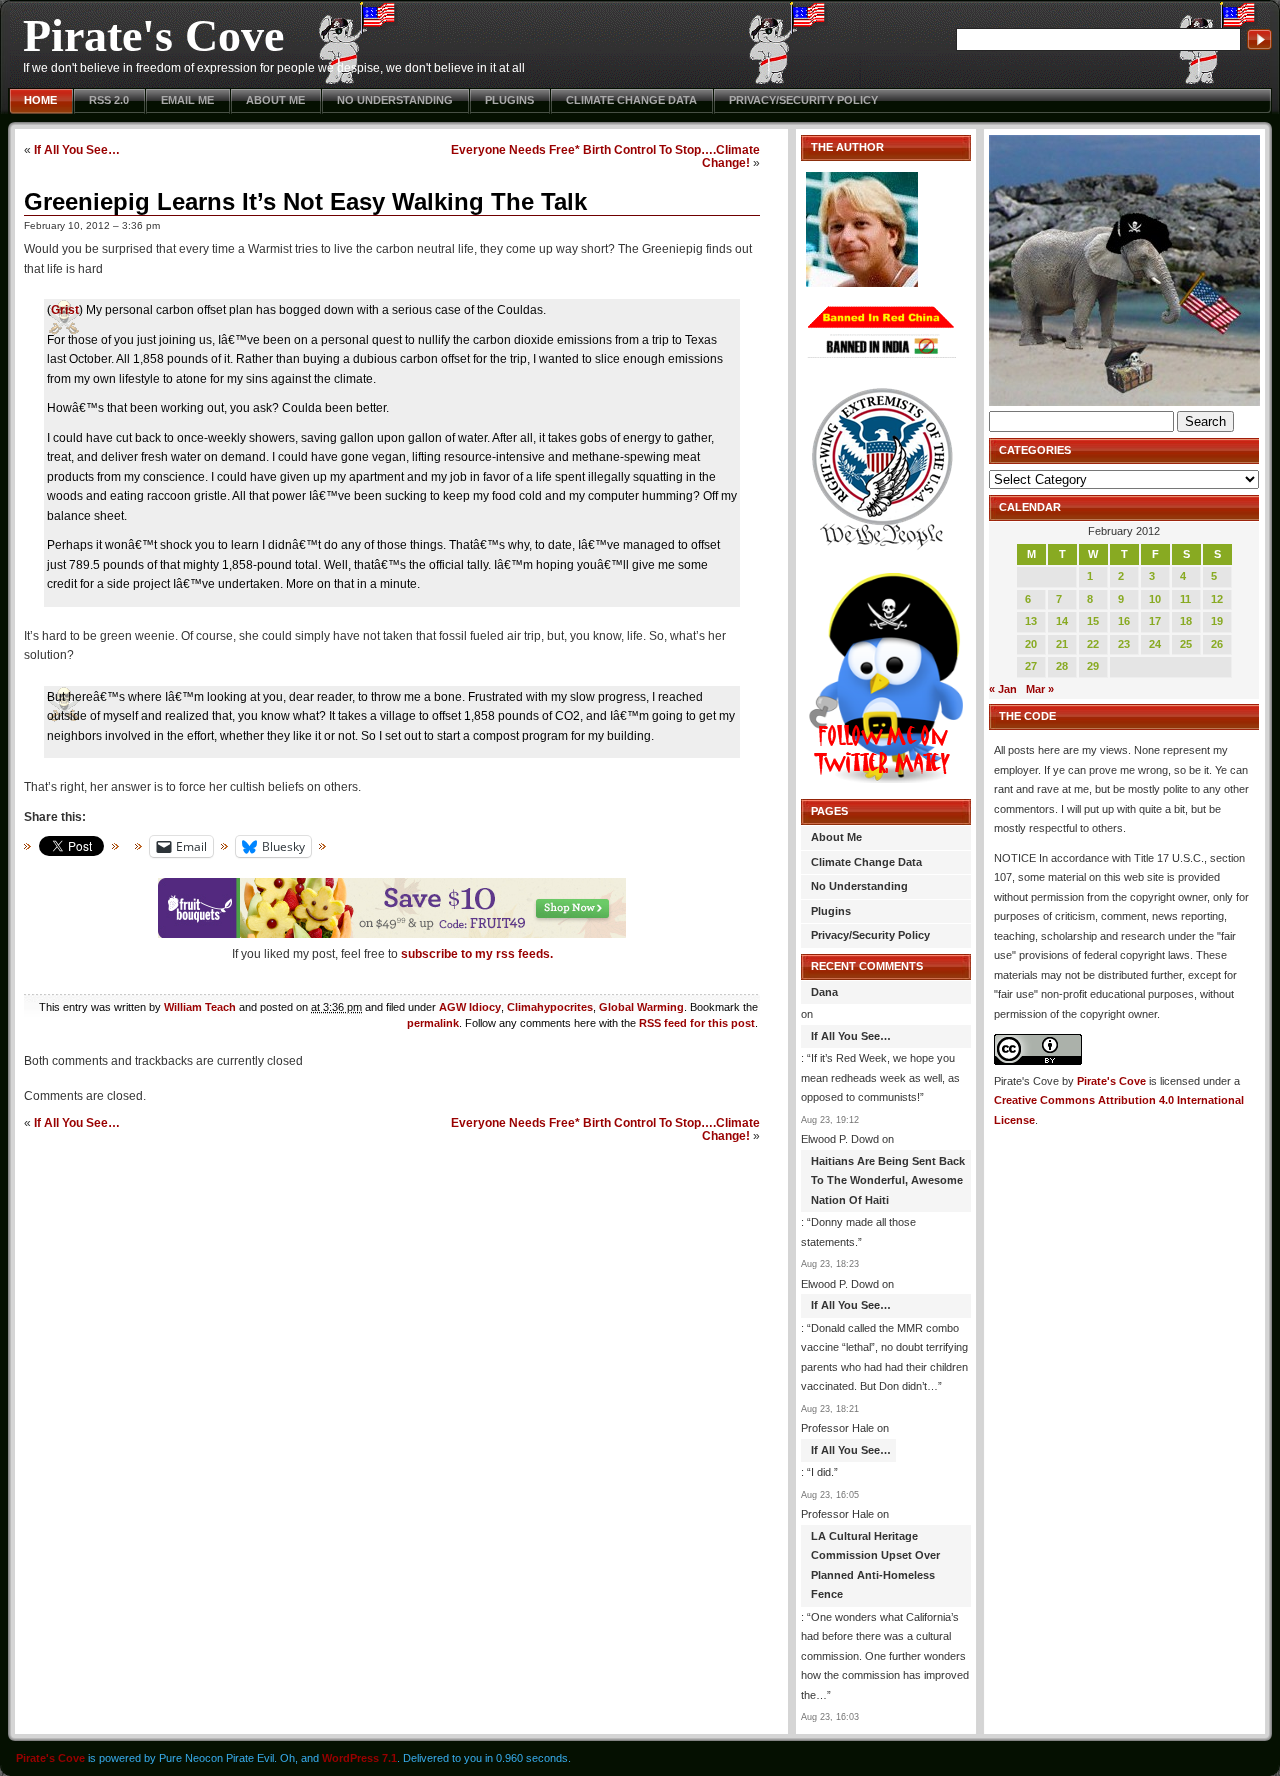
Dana (824, 992)
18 (1186, 621)
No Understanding (395, 100)
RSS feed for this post (697, 1023)
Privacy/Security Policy (803, 100)
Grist (65, 310)
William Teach (200, 1007)
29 (1093, 666)
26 (1217, 644)
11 (1185, 599)
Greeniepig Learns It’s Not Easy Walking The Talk (305, 201)
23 (1124, 644)
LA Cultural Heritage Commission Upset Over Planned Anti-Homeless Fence (875, 1565)
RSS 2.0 (109, 100)
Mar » (1040, 689)
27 (1031, 666)
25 (1186, 644)
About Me (275, 100)
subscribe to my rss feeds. (477, 954)
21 (1062, 644)
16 (1124, 621)
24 (1155, 644)
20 (1031, 644)
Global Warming (641, 1007)
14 (1062, 621)
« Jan (1003, 689)
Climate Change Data (631, 100)
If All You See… (77, 149)
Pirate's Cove (153, 35)
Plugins (509, 100)
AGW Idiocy (470, 1007)
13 (1031, 621)
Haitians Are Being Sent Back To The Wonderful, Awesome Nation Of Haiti (888, 1180)
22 (1093, 644)
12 (1217, 599)
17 (1155, 621)
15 (1093, 621)
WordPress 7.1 (359, 1758)
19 (1217, 621)
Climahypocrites (550, 1007)
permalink (433, 1023)
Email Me (187, 100)
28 (1062, 666)
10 (1155, 599)
